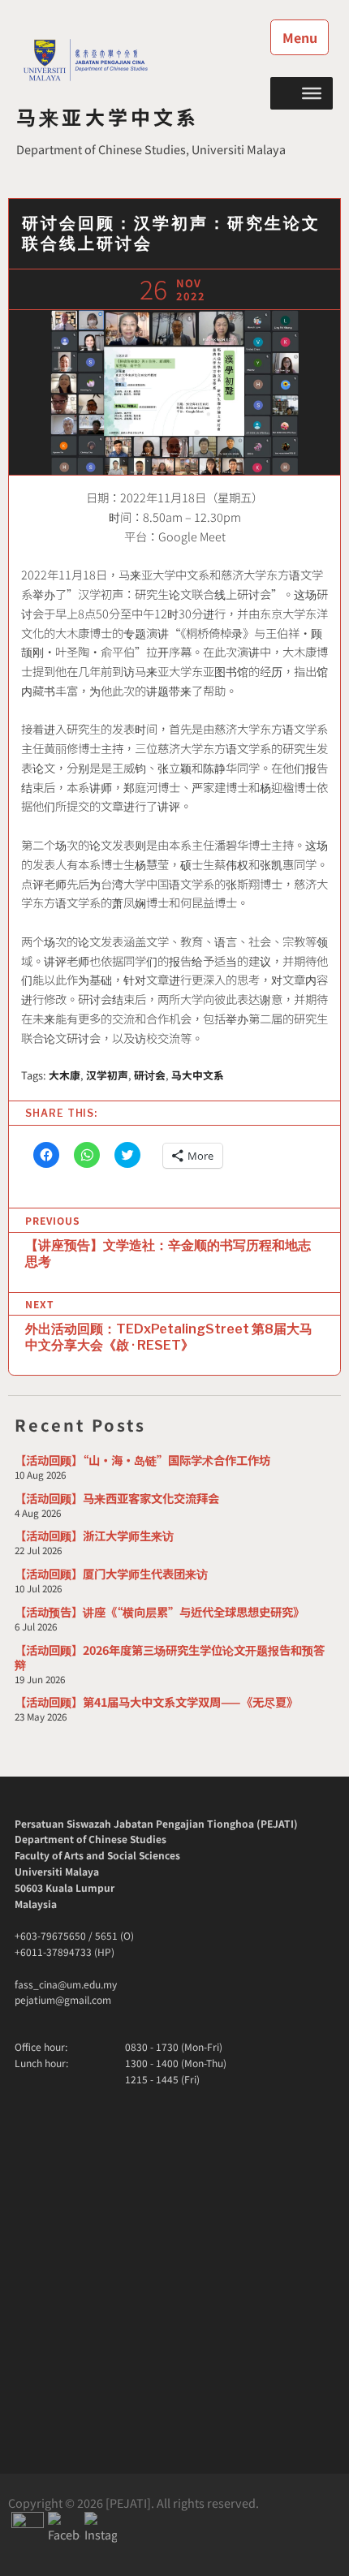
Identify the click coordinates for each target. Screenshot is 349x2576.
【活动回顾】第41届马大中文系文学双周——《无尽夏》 (156, 1702)
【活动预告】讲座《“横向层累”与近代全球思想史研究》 (159, 1611)
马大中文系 (198, 1075)
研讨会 (150, 1075)
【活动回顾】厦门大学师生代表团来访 (111, 1573)
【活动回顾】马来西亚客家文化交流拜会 (117, 1498)
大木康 (65, 1075)
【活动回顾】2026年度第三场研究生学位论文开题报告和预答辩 (170, 1657)
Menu (300, 37)
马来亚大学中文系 (108, 116)
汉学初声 (107, 1075)
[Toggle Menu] (312, 93)
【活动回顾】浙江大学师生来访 (94, 1535)
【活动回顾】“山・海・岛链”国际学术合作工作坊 (142, 1460)
